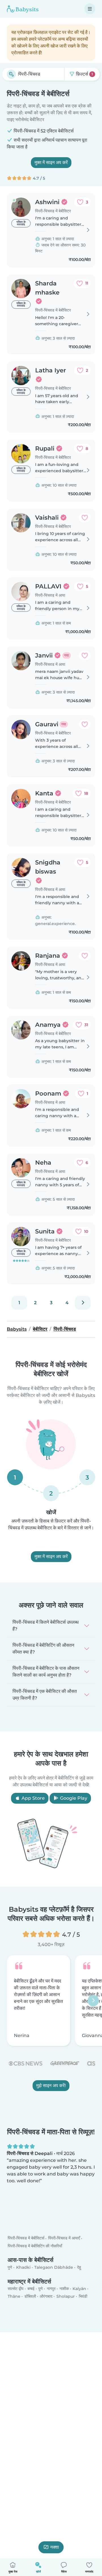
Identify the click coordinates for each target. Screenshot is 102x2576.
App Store (33, 1798)
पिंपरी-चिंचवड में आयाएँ (64, 2238)
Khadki (23, 2267)
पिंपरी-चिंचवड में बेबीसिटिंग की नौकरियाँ (35, 2246)
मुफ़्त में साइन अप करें (51, 162)
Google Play (73, 1798)
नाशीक (64, 2289)
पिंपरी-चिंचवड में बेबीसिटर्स (26, 2238)
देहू (79, 2267)
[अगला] (83, 1303)
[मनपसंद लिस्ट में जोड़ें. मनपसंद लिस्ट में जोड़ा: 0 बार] (85, 518)
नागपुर (51, 2289)
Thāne (14, 2296)
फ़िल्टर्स (84, 74)
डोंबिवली (30, 2296)
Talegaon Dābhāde (54, 2267)
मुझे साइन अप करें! (51, 2086)
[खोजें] (11, 74)
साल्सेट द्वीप (16, 2289)
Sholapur (66, 2296)
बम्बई (31, 2289)
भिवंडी (83, 2296)
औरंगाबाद (46, 2296)
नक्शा (55, 2547)
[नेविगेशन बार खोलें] (90, 9)
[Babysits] (23, 9)
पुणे (10, 2267)
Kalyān (79, 2289)
